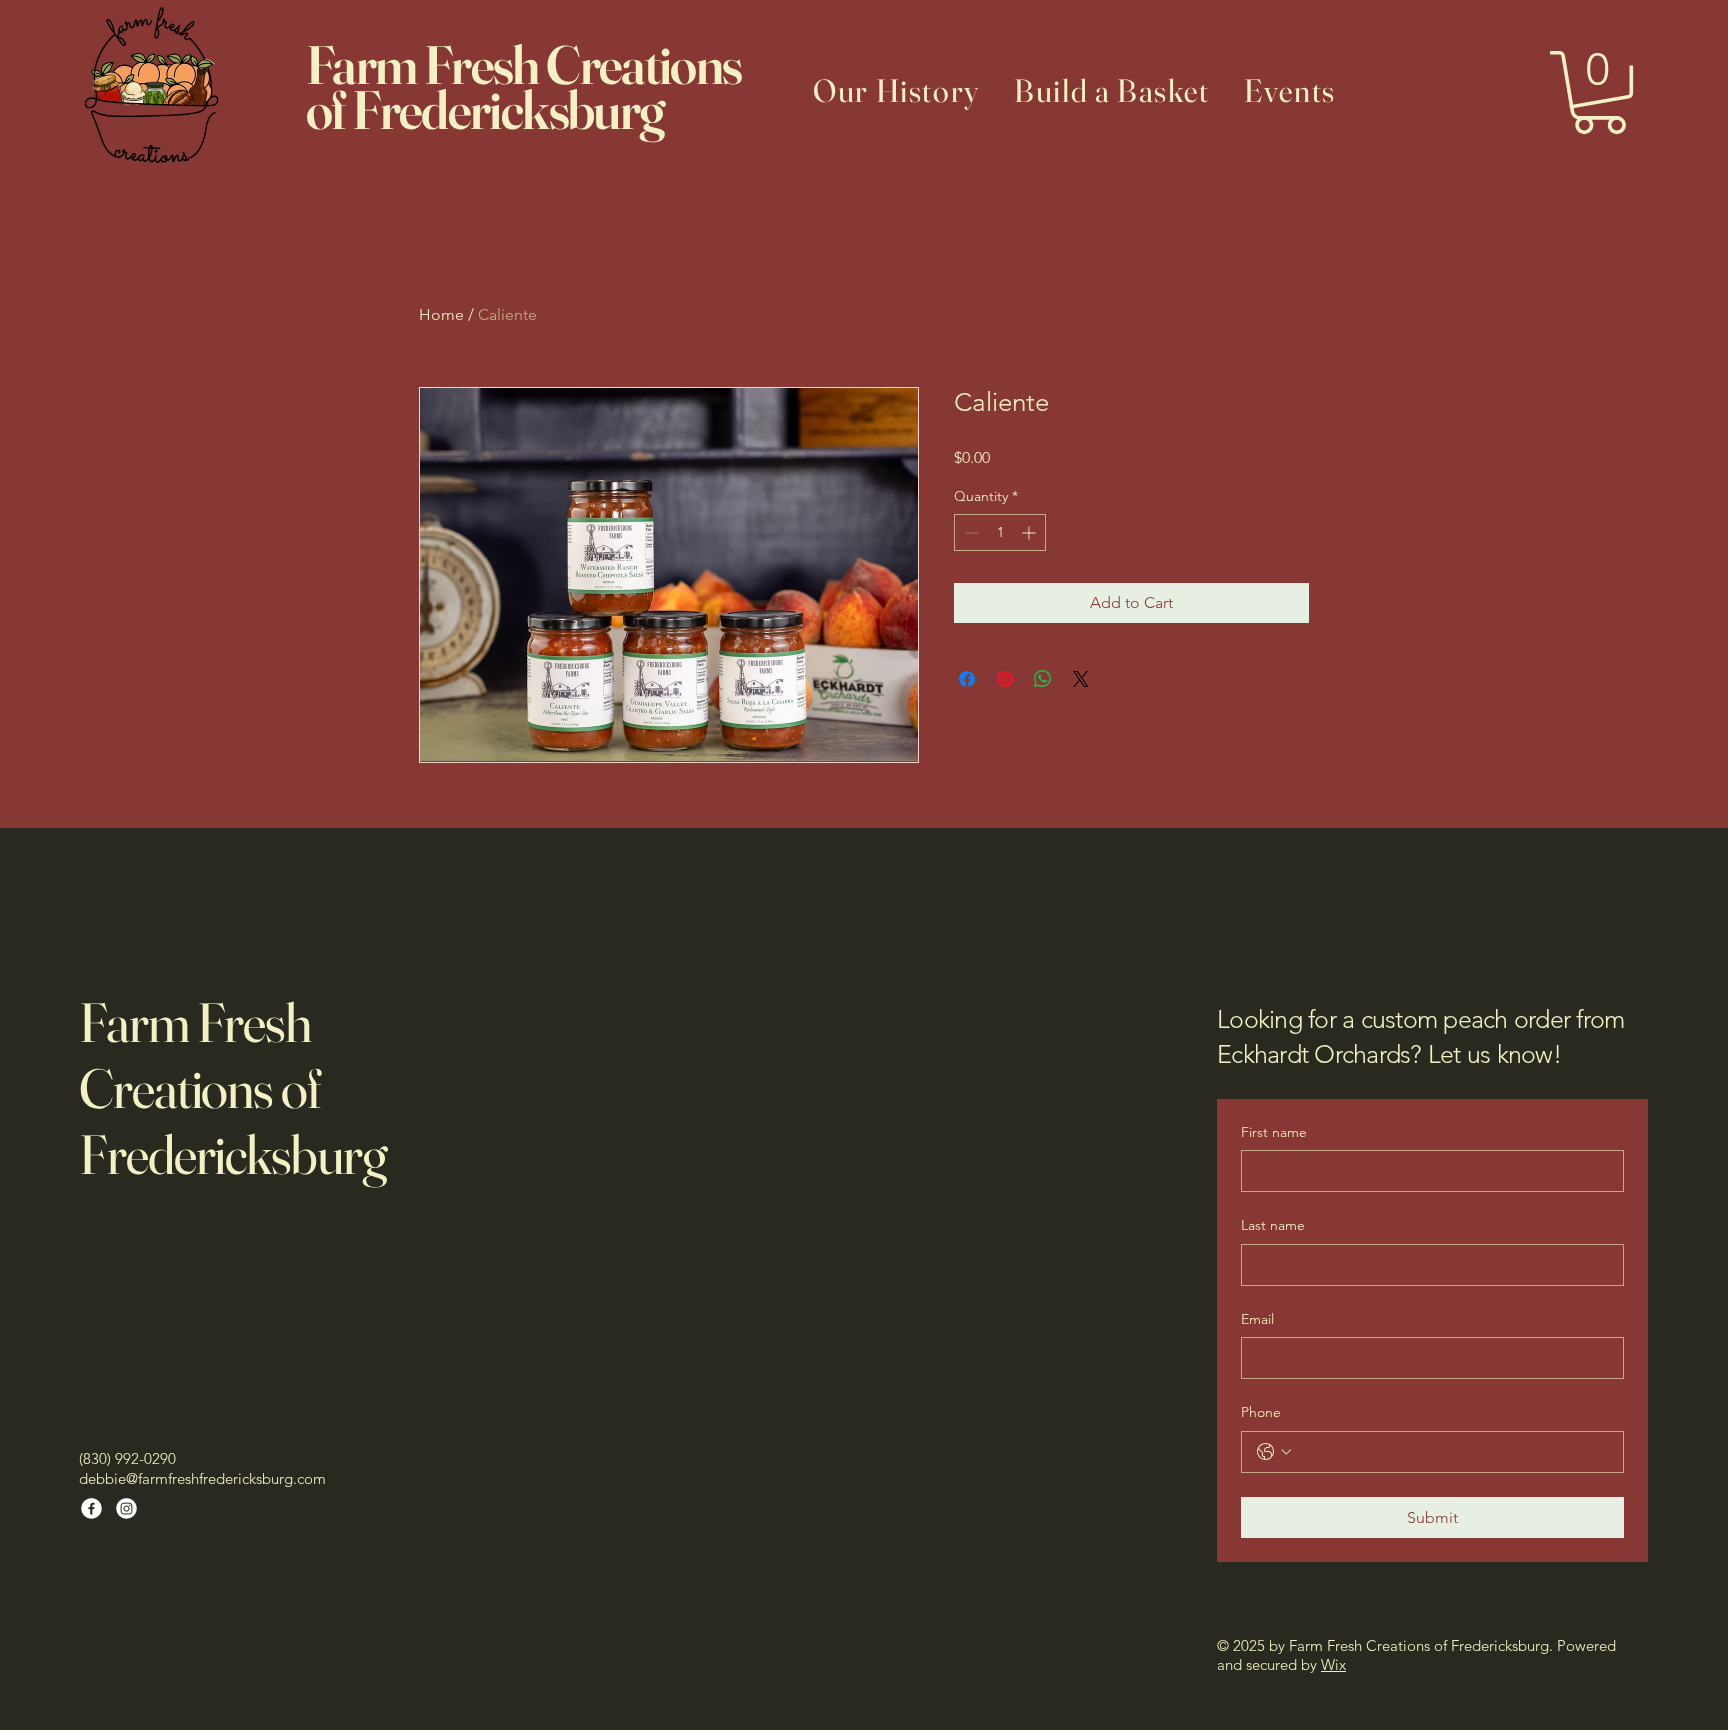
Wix (1333, 1664)
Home (441, 314)
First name (1274, 1132)
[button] (1599, 92)
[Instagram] (126, 1508)
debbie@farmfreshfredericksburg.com (202, 1478)
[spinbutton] (1000, 532)
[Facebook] (91, 1508)
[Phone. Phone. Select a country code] (1274, 1452)
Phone (1261, 1412)
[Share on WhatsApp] (1043, 679)
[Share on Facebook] (967, 679)
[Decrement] (969, 532)
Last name (1273, 1225)
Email (1257, 1319)
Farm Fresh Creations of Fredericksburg (233, 1088)
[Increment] (1030, 532)
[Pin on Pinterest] (1005, 679)
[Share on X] (1081, 679)
